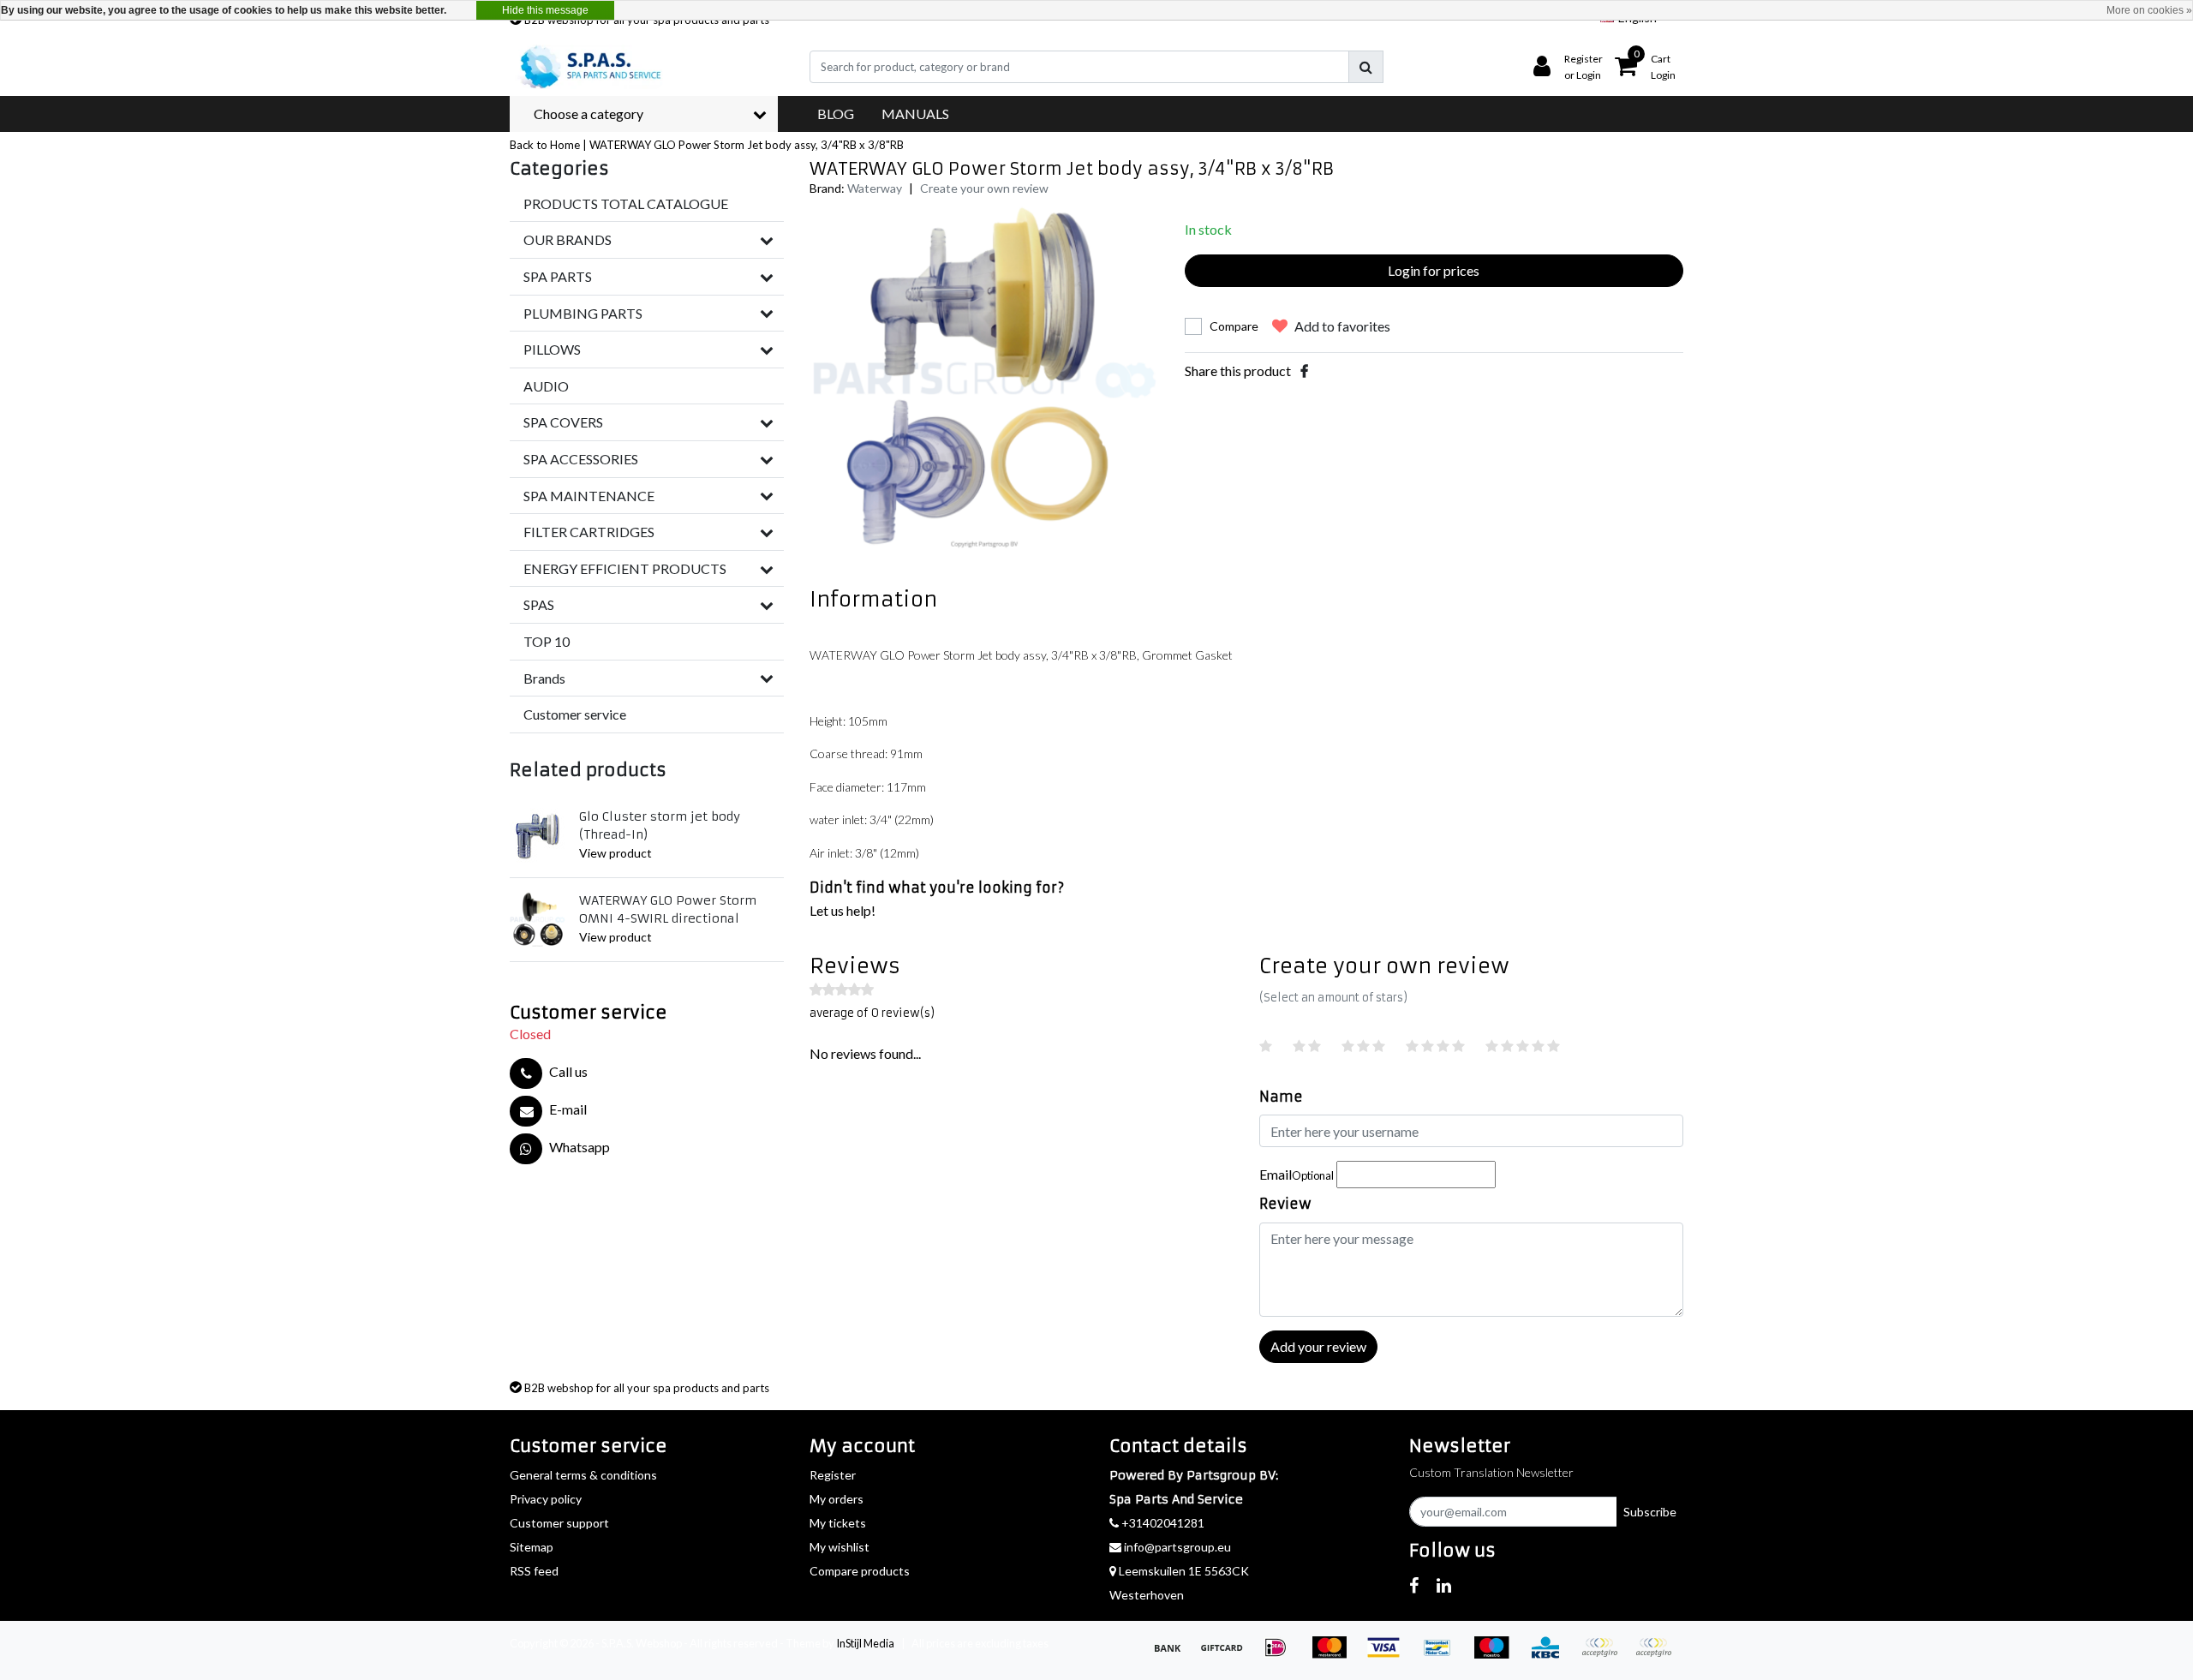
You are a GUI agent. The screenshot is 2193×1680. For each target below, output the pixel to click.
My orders (837, 1499)
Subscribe (1650, 1512)
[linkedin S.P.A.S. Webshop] (1444, 1585)
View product (615, 853)
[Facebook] (1304, 371)
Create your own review (984, 188)
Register (833, 1475)
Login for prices (1434, 270)
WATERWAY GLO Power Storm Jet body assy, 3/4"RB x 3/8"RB (747, 145)
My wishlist (840, 1547)
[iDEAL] (1281, 1655)
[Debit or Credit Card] (1658, 1655)
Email (1297, 1174)
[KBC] (1551, 1655)
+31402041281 (1162, 1523)
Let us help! (843, 910)
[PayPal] (1605, 1655)
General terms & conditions (583, 1475)
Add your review (1318, 1346)
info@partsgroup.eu (1177, 1547)
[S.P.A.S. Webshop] (588, 67)
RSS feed (534, 1571)
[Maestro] (1497, 1655)
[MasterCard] (1335, 1655)
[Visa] (1389, 1655)
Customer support (559, 1523)
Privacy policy (546, 1499)
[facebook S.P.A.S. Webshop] (1414, 1585)
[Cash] (1227, 1655)
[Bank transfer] (1173, 1655)
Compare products (860, 1571)
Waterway (875, 188)
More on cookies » (2149, 10)
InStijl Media (865, 1643)
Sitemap (532, 1547)
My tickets (838, 1523)
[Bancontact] (1443, 1655)
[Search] (1366, 67)
